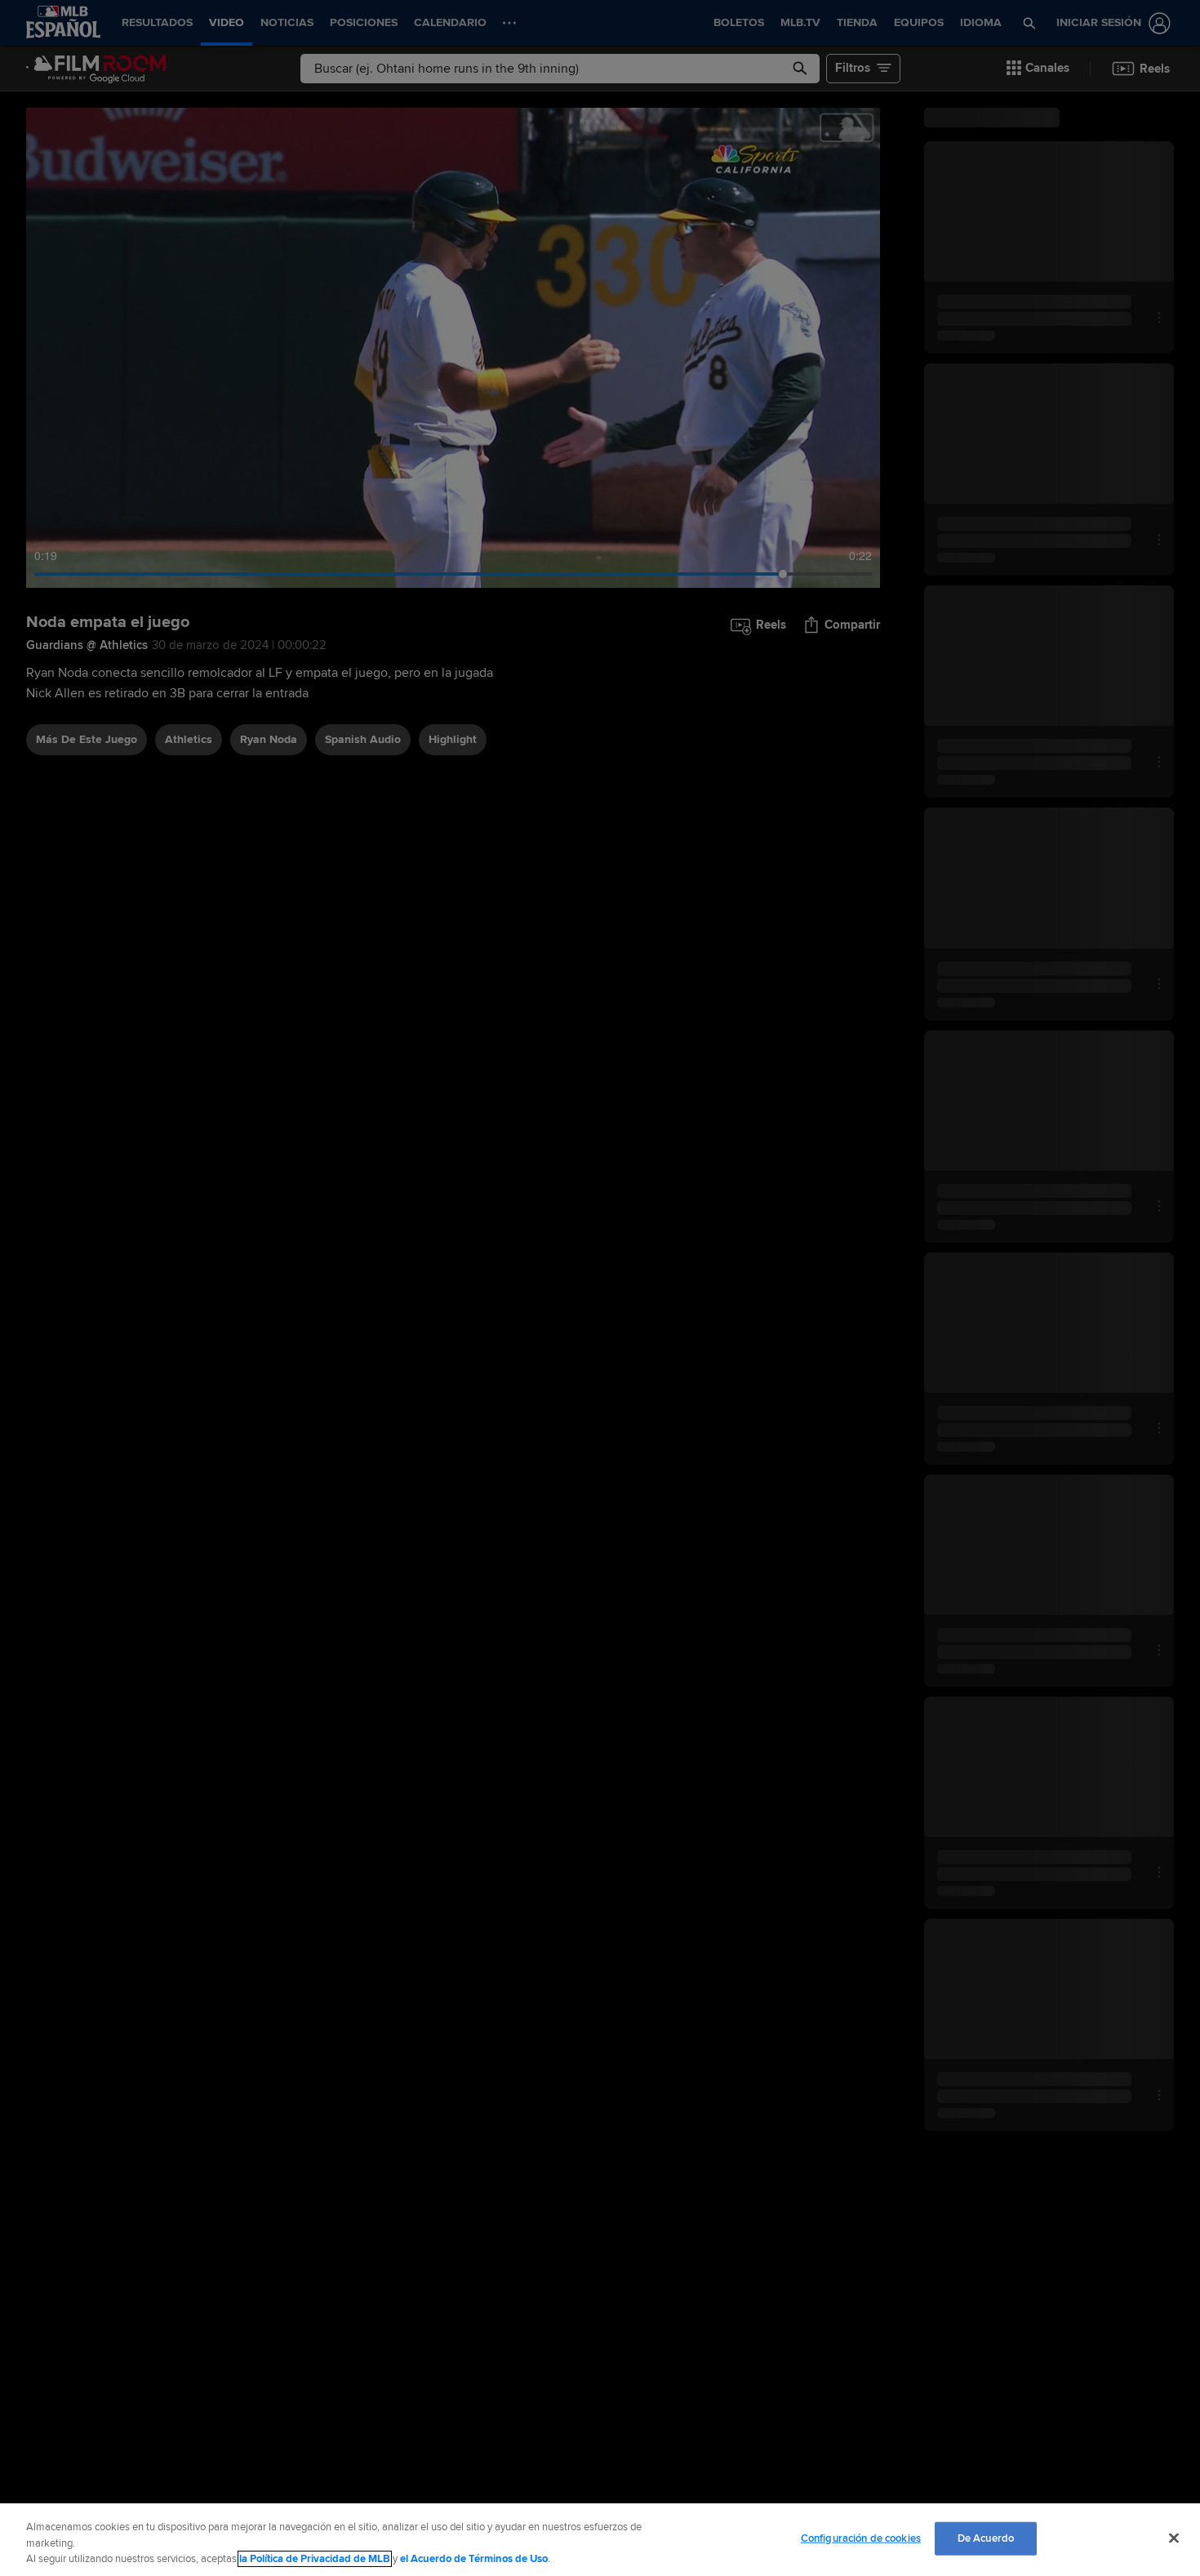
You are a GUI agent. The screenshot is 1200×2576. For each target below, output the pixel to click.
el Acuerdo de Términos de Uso (474, 2559)
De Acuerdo (986, 2538)
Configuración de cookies (861, 2538)
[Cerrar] (1174, 2538)
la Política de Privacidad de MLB (315, 2559)
